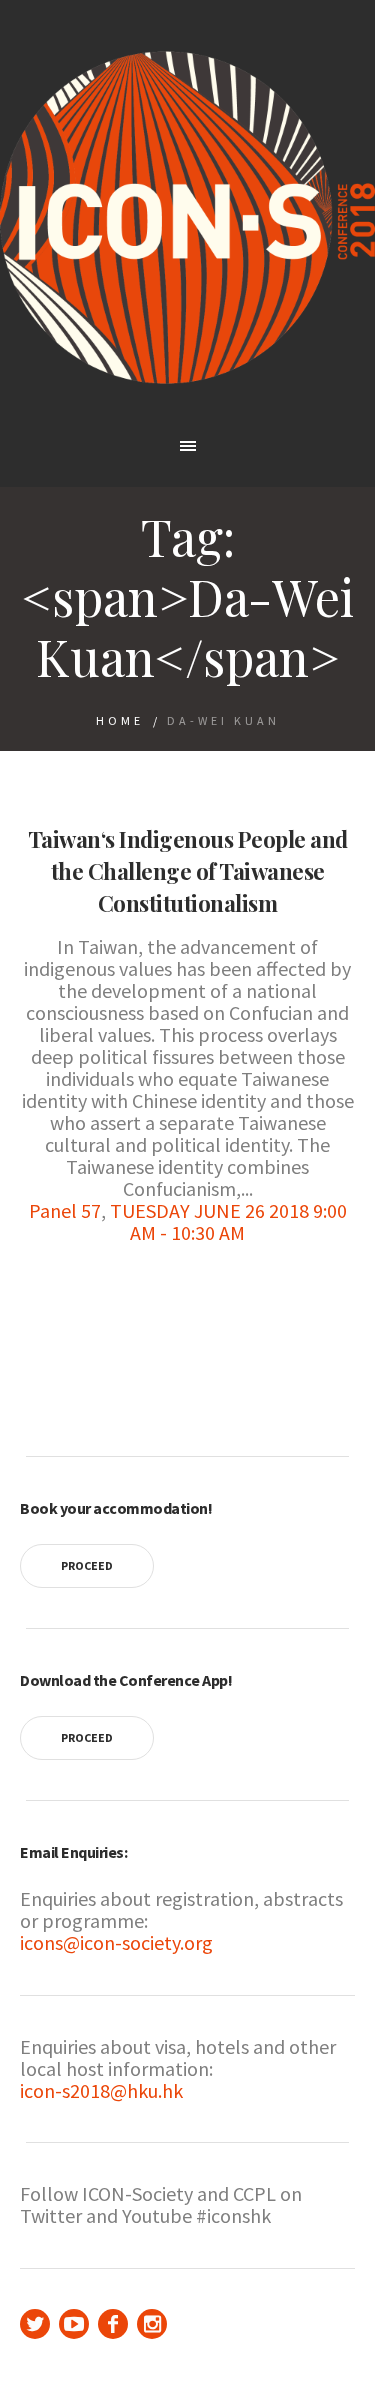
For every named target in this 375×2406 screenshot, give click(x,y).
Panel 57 (65, 1210)
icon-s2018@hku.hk (101, 2090)
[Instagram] (152, 2324)
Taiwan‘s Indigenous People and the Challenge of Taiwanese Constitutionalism (188, 871)
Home (120, 720)
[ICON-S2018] (187, 217)
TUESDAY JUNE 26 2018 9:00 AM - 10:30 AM (228, 1221)
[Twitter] (35, 2324)
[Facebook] (113, 2324)
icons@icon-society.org (116, 1942)
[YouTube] (74, 2324)
